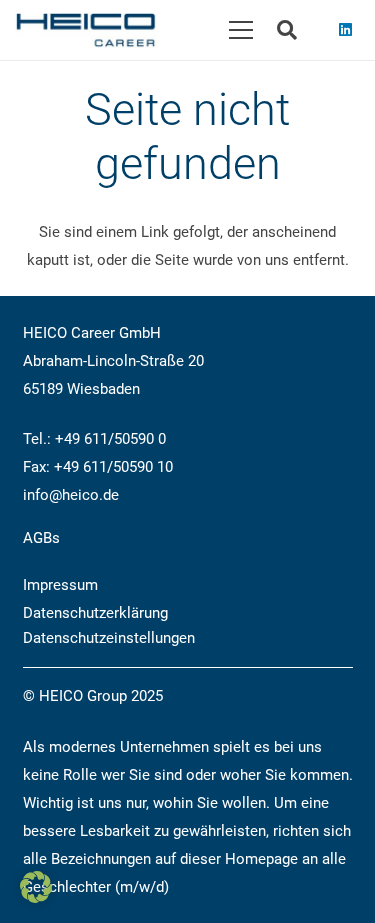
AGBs (41, 538)
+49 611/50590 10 (113, 467)
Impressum (60, 585)
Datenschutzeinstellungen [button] (109, 638)
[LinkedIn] (345, 30)
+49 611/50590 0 (110, 439)
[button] (241, 30)
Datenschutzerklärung (95, 613)
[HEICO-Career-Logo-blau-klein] (86, 30)
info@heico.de (71, 495)
